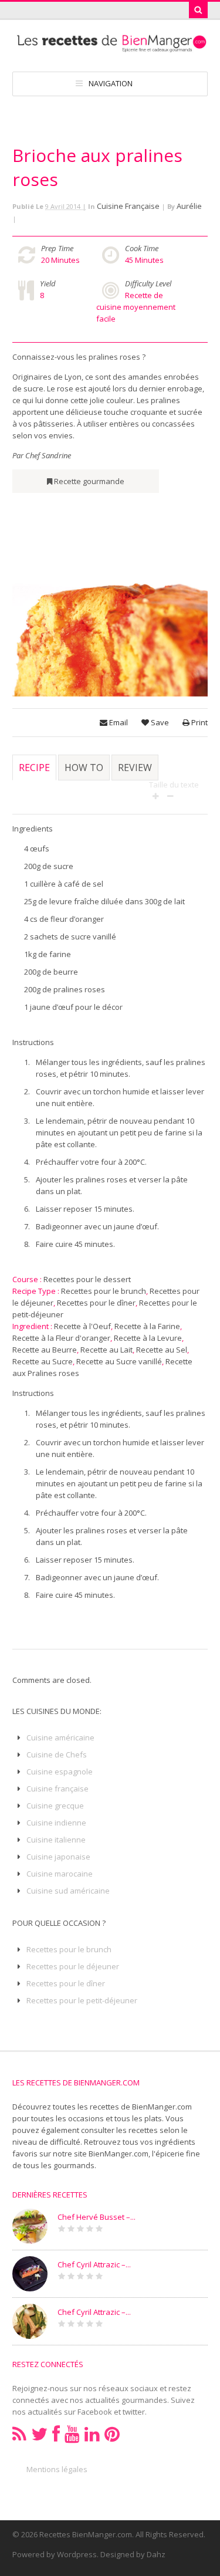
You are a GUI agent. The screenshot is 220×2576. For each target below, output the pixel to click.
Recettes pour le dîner (96, 1303)
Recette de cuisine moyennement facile (136, 307)
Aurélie (189, 206)
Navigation (111, 83)
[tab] (34, 773)
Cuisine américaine (60, 1737)
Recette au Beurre (45, 1350)
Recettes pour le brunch (104, 1291)
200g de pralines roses (65, 989)
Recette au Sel (162, 1350)
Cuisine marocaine (60, 1874)
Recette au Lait (106, 1350)
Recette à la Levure (148, 1338)
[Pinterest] (112, 2434)
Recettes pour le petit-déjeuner (82, 2000)
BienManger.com (119, 2154)
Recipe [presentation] (34, 768)
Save (159, 722)
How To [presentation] (84, 768)
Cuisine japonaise (58, 1857)
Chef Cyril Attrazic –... (94, 2264)
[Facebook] (56, 2434)
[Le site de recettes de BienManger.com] (110, 47)
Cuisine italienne (56, 1840)
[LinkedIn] (92, 2434)
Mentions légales (57, 2469)
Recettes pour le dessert (87, 1279)
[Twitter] (39, 2434)
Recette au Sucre (43, 1361)
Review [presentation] (135, 768)
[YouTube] (72, 2434)
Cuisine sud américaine (68, 1891)
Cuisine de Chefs (57, 1754)
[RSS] (19, 2434)
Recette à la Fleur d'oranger (61, 1338)
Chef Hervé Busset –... (97, 2217)
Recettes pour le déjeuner (73, 1966)
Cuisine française (128, 206)
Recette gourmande (89, 481)
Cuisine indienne (56, 1823)
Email (118, 722)
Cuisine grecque (55, 1806)
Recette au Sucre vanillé (119, 1361)
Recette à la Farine (147, 1326)
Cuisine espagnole (60, 1772)
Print (199, 722)
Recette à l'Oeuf (82, 1326)
